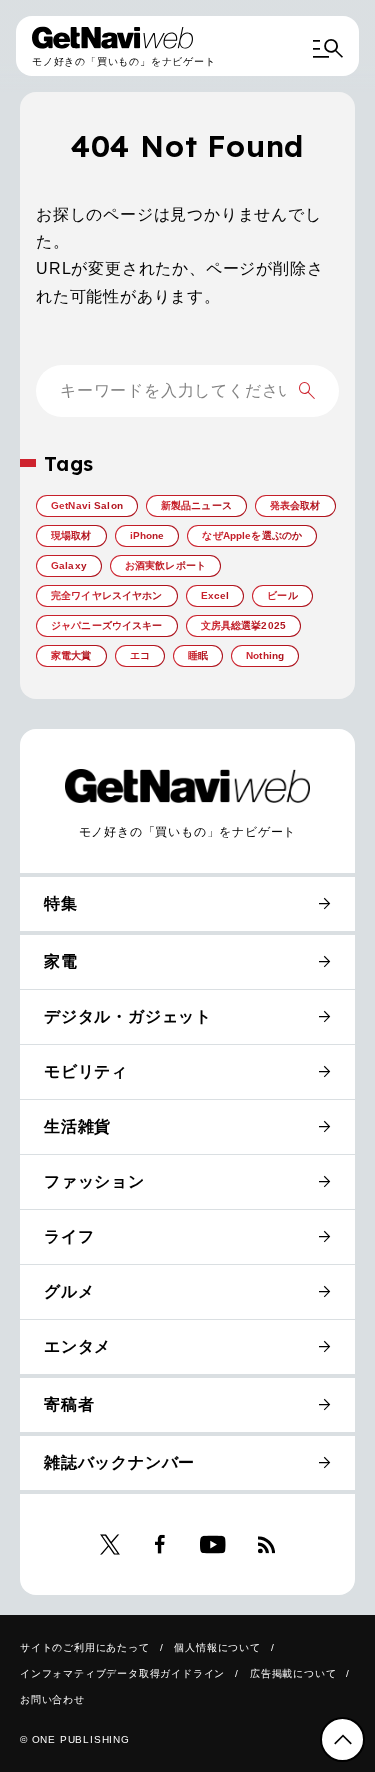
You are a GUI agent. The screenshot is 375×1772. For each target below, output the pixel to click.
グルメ (69, 1291)
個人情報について (217, 1647)
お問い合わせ (52, 1699)
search (307, 391)
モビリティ (86, 1071)
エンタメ (77, 1346)
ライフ (69, 1236)
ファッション (94, 1181)
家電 (61, 961)
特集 (61, 903)
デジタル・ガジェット (128, 1016)
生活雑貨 (77, 1126)
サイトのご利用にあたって (85, 1647)
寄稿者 (69, 1404)
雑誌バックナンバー (119, 1462)
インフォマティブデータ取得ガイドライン (122, 1673)
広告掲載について (293, 1673)
